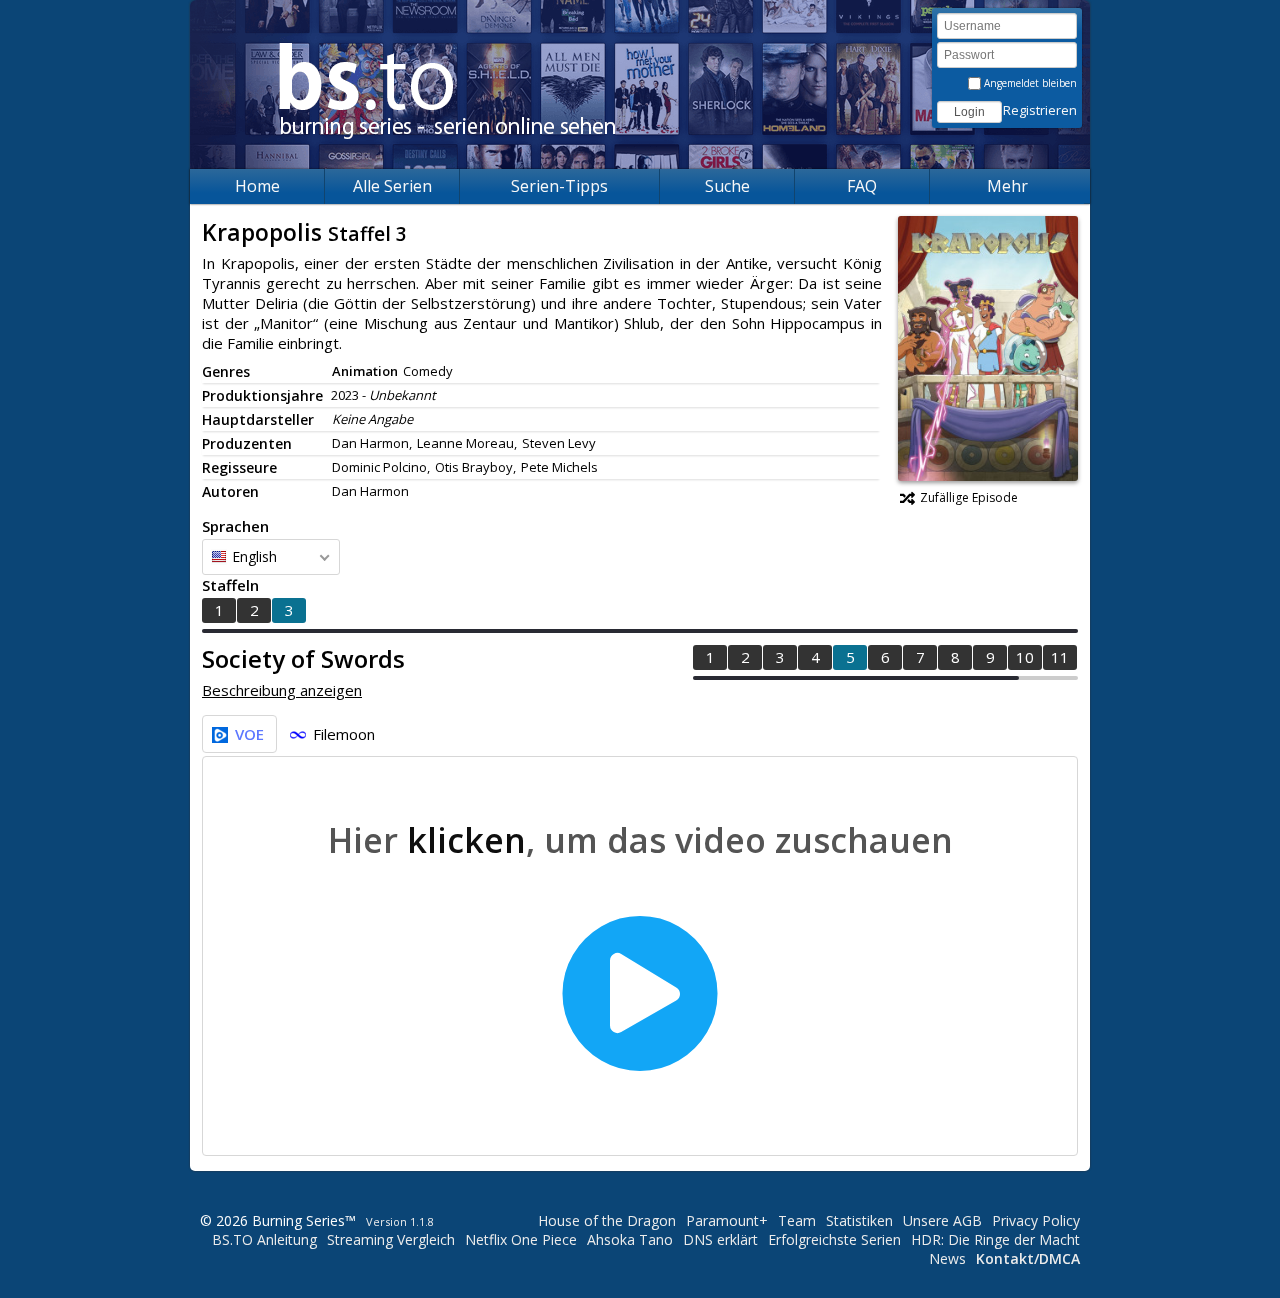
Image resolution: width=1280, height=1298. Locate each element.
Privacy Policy (1036, 1220)
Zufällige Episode (969, 497)
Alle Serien (392, 186)
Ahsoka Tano (630, 1239)
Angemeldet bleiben (1029, 83)
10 (1025, 657)
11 (1060, 657)
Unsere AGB (942, 1220)
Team (797, 1220)
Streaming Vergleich (391, 1239)
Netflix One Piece (521, 1239)
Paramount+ (727, 1220)
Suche (727, 186)
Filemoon (344, 734)
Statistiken (859, 1220)
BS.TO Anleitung (264, 1239)
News (947, 1258)
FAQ (862, 186)
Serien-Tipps (559, 186)
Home (257, 186)
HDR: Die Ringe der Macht (995, 1239)
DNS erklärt (720, 1239)
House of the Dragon (607, 1220)
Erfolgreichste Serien (834, 1239)
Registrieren (1040, 110)
